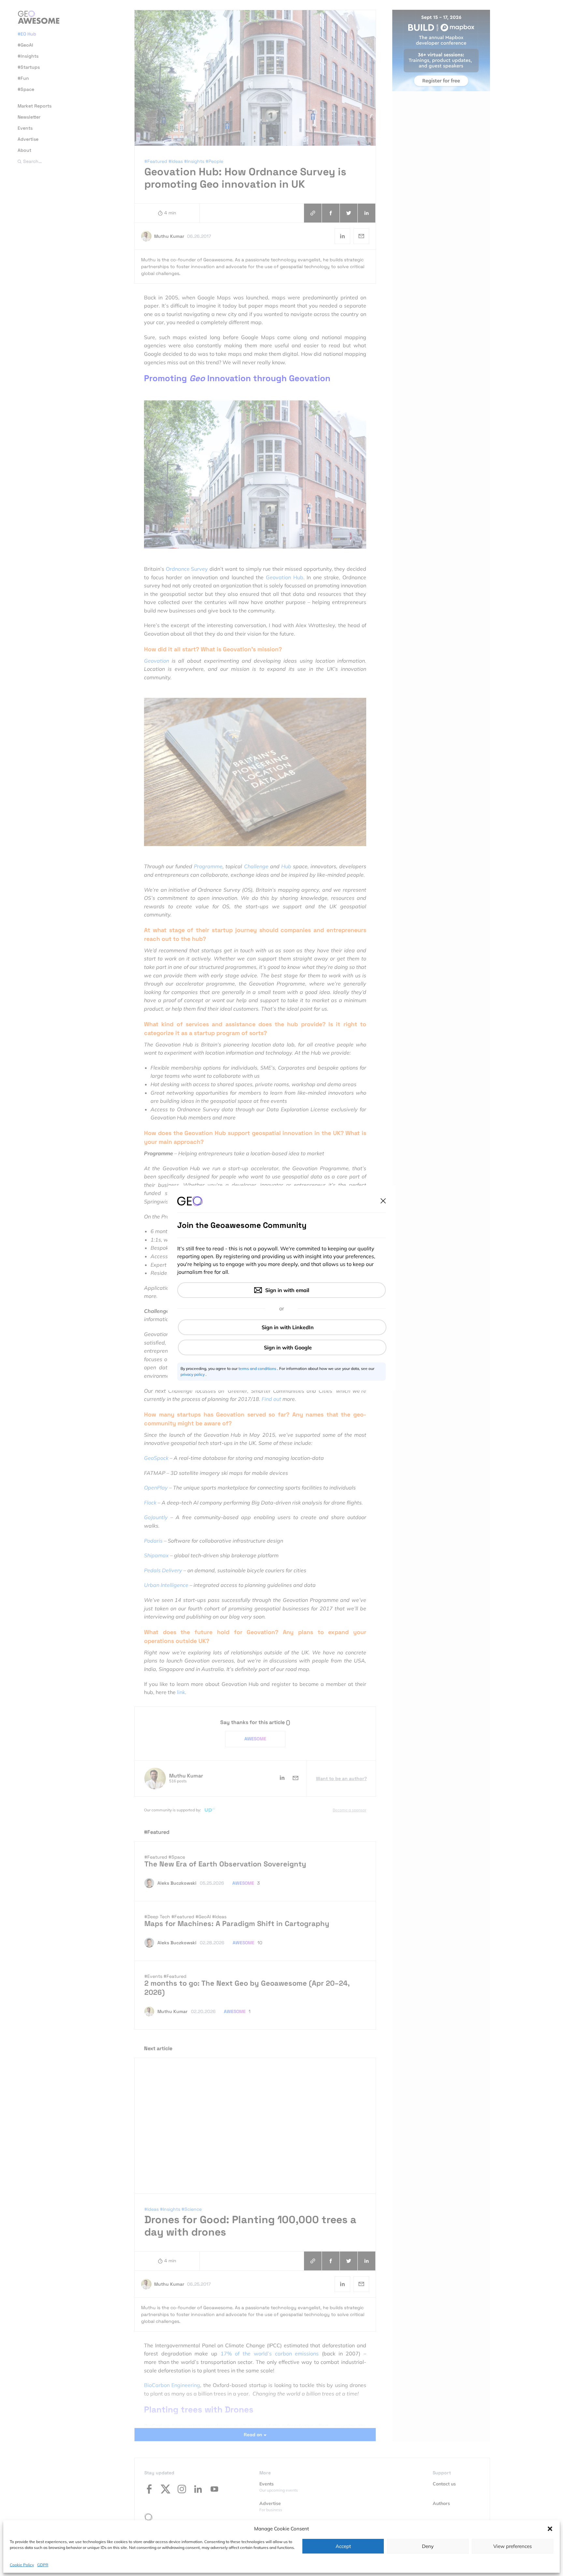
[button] (550, 2529)
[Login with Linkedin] (282, 1327)
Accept (343, 2546)
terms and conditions (258, 1368)
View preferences (512, 2546)
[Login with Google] (282, 1347)
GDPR (43, 2564)
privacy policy (193, 1374)
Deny (428, 2546)
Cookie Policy (22, 2564)
